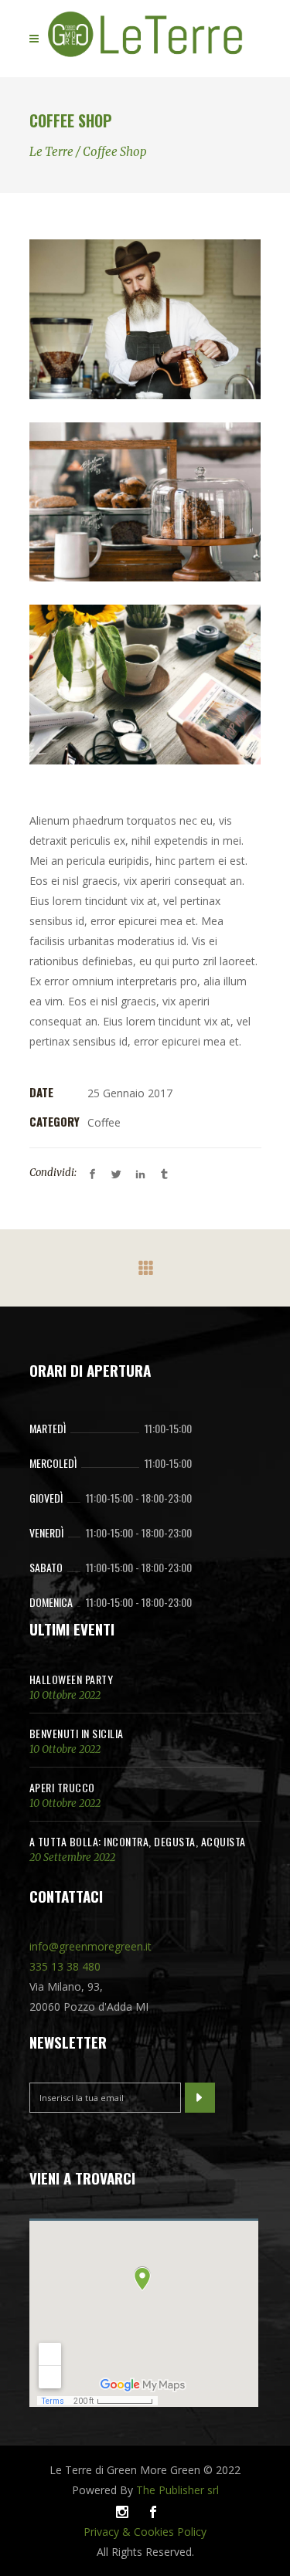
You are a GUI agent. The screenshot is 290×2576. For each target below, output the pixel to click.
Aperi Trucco (62, 1787)
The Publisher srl (177, 2490)
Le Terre (51, 152)
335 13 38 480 (65, 1966)
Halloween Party (72, 1679)
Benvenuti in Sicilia (77, 1733)
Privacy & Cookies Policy (145, 2532)
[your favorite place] (145, 502)
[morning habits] (145, 685)
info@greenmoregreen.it (90, 1946)
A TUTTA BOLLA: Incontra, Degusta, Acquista (138, 1841)
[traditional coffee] (145, 319)
